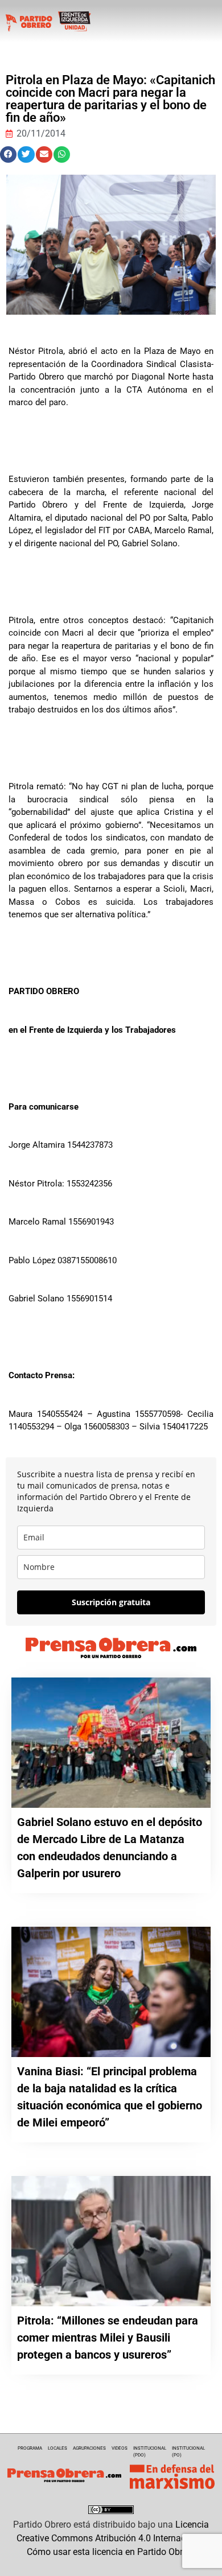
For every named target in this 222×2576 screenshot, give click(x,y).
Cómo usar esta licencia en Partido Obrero (111, 2552)
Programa (30, 2448)
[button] (8, 154)
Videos (120, 2448)
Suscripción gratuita (111, 1602)
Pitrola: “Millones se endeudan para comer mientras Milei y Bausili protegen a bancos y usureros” (108, 2338)
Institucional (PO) (188, 2452)
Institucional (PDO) (150, 2452)
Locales (57, 2448)
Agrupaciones (89, 2448)
